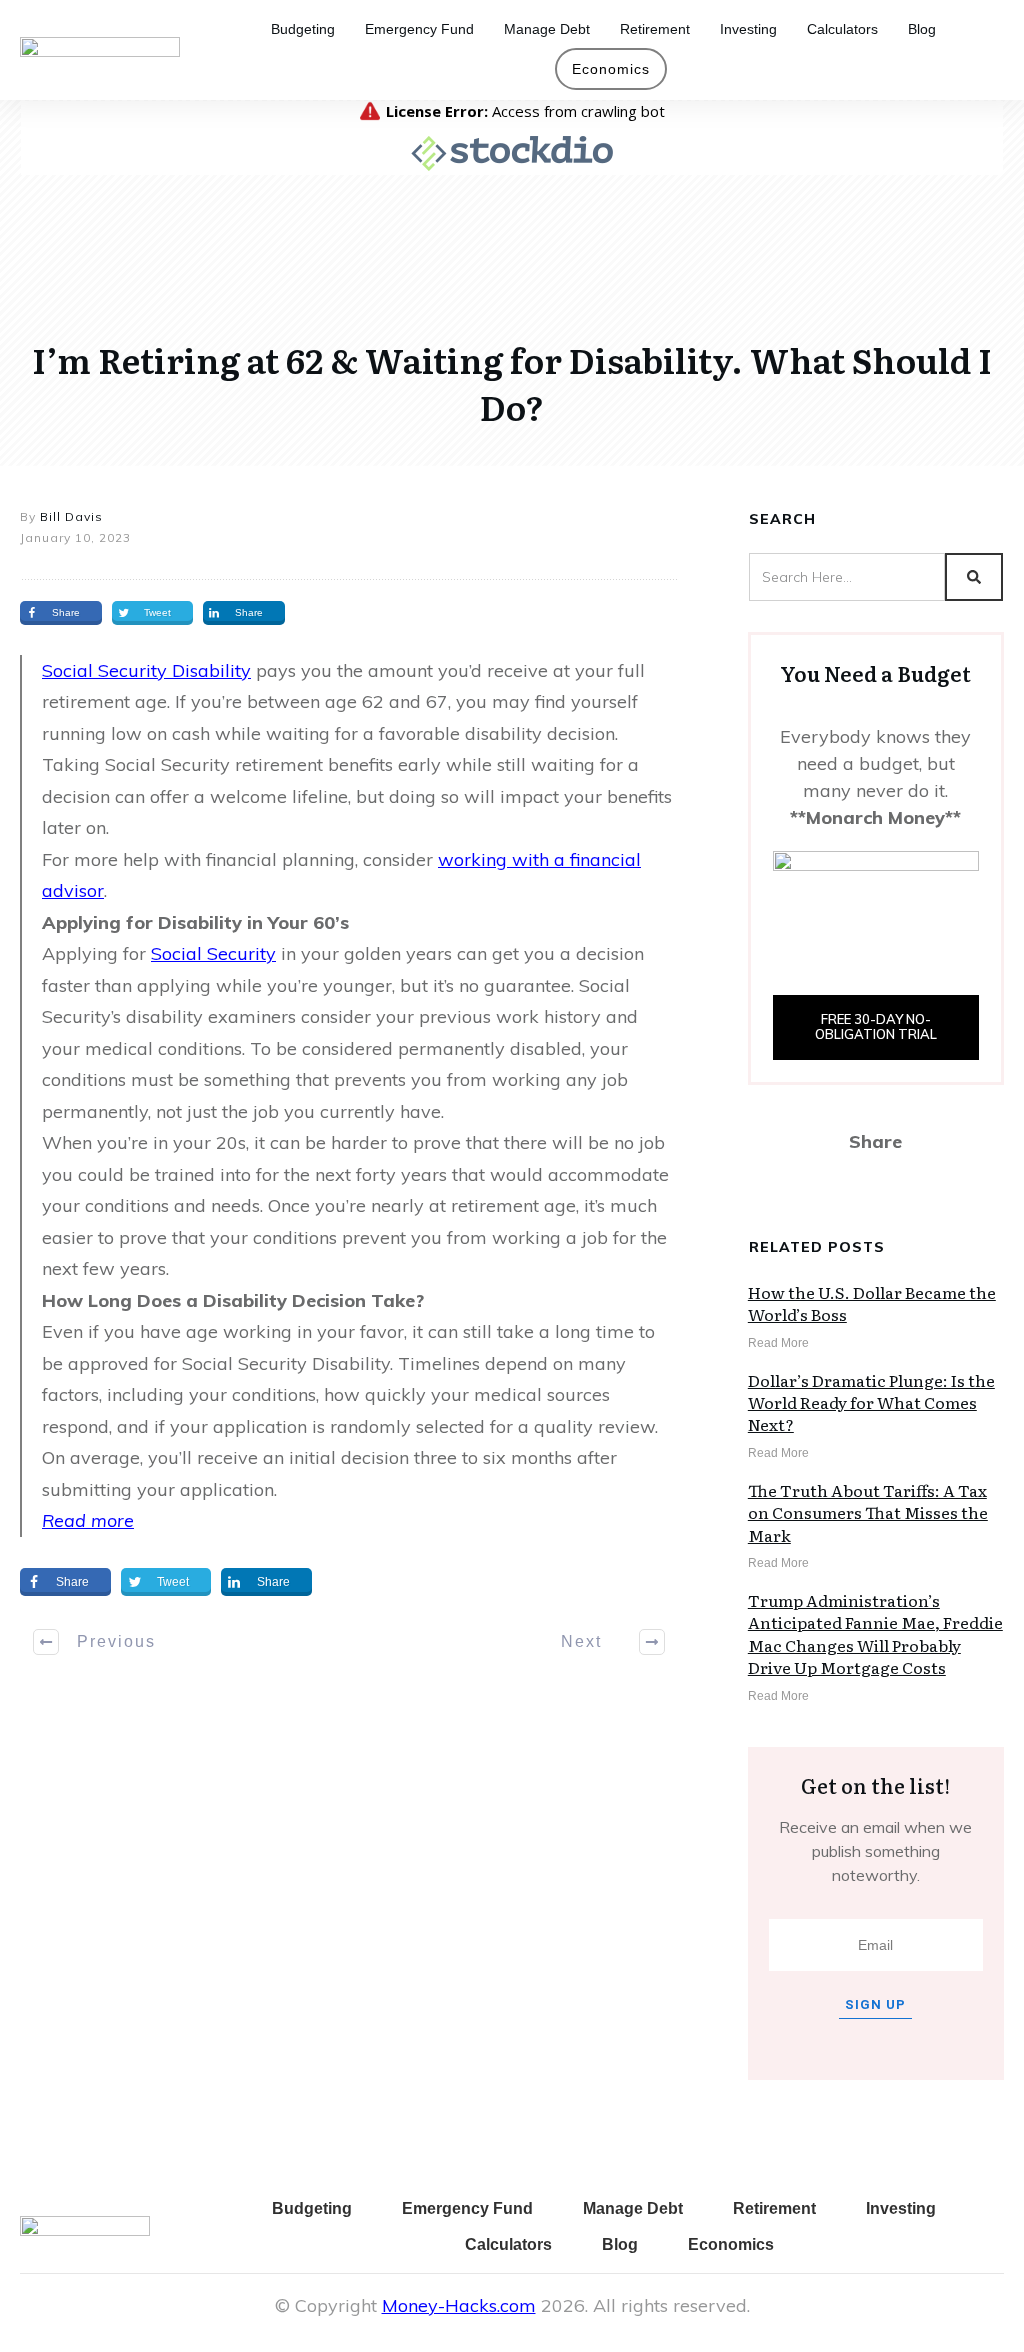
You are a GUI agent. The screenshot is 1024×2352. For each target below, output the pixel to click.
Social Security (213, 953)
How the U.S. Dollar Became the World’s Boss (872, 1303)
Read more (88, 1520)
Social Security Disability (146, 670)
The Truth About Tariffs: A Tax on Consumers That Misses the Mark (868, 1512)
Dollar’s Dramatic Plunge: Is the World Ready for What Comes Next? (871, 1402)
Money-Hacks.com (459, 2305)
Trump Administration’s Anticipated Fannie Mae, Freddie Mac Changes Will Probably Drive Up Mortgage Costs (875, 1633)
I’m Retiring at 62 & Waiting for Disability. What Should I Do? (512, 383)
